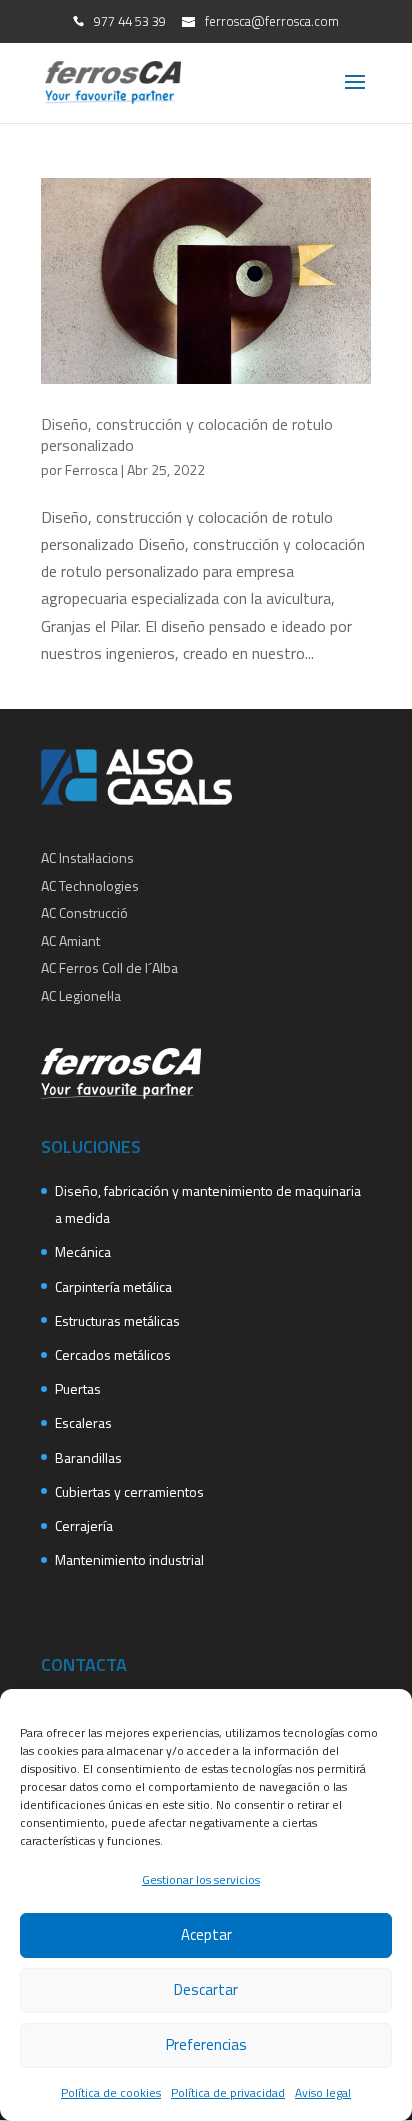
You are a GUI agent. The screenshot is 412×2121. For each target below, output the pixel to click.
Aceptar (206, 1934)
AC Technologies (90, 885)
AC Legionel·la (81, 995)
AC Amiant (70, 940)
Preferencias (206, 2044)
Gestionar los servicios (201, 1879)
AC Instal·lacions (87, 857)
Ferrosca (91, 469)
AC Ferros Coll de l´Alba (109, 967)
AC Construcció (84, 912)
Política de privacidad (228, 2092)
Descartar (206, 1989)
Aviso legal (323, 2092)
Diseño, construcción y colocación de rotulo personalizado (187, 434)
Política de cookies (111, 2092)
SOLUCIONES (91, 1146)
